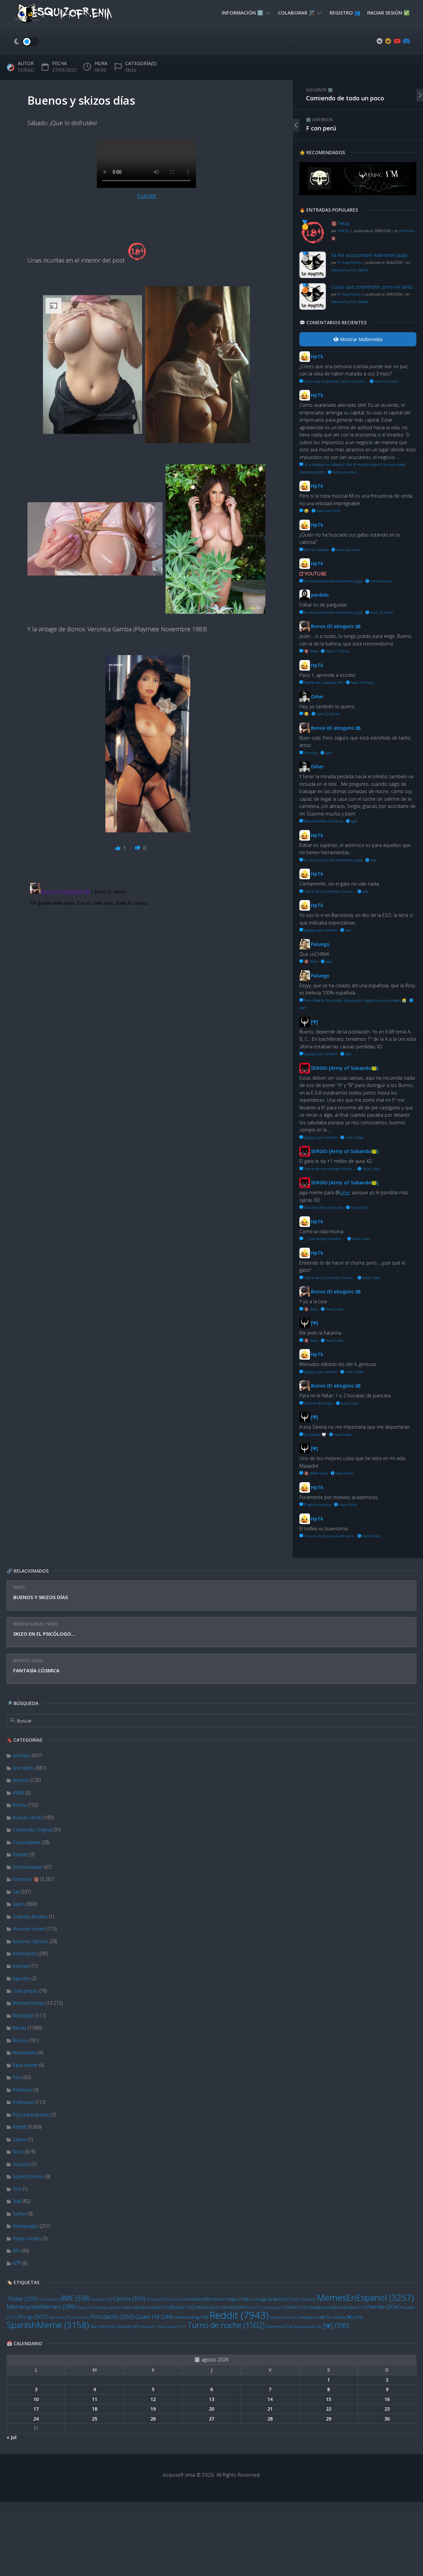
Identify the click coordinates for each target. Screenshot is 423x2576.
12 (153, 2399)
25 (95, 2419)
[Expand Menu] (268, 13)
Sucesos (21, 2164)
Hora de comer (29, 1929)
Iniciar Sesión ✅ (388, 13)
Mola (159, 2307)
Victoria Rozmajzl (318, 1403)
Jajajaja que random (320, 930)
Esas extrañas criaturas (323, 821)
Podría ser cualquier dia (323, 682)
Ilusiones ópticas (30, 1941)
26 (153, 2419)
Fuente (147, 195)
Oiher (317, 696)
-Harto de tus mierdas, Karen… (329, 891)
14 (270, 2399)
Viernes (279, 2326)
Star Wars (103, 2327)
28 (270, 2419)
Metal (85, 2307)
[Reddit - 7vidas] (388, 41)
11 (95, 2399)
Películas (352, 2307)
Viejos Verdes (27, 2238)
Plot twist (60, 2317)
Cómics (129, 2298)
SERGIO (26, 70)
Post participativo (31, 2115)
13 (211, 2399)
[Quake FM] (358, 193)
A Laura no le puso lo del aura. (329, 1536)
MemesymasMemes (41, 2307)
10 (36, 2399)
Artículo (49, 2299)
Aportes (21, 1780)
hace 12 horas (381, 612)
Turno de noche (226, 2325)
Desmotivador (28, 1867)
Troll (17, 2201)
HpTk (317, 356)
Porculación (112, 2316)
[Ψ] (336, 2326)
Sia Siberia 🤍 (315, 1434)
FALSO (175, 2299)
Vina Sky (310, 753)
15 (328, 2399)
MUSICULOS (212, 2307)
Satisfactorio (283, 2317)
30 (387, 2419)
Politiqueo (23, 2102)
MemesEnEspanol (365, 2297)
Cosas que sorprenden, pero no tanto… (374, 287)
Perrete (383, 2307)
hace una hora (386, 381)
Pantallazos (322, 2307)
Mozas (20, 2028)
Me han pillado (316, 550)
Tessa (148, 2327)
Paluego (320, 944)
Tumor (19, 2214)
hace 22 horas (327, 714)
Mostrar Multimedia (361, 339)
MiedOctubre (108, 2308)
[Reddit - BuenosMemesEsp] (380, 41)
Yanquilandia (308, 2327)
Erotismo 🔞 (26, 1879)
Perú (17, 2077)
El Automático (349, 262)
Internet (21, 1966)
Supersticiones (28, 2176)
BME (75, 2298)
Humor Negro (230, 2299)
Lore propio (25, 1991)
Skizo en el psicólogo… (44, 1634)
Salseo (20, 2139)
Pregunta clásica (317, 1504)
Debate (20, 1854)
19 (153, 2409)
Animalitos (24, 1768)
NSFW (295, 2307)
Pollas (81, 2317)
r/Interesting (191, 2317)
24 (36, 2419)
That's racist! (171, 2327)
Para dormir (25, 2065)
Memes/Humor (28, 1624)
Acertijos (22, 1755)
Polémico (22, 2090)
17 (36, 2409)
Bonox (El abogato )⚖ (336, 626)
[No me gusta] (138, 848)
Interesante (25, 1953)
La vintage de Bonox (270, 2299)
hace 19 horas (362, 682)
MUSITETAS (246, 2307)
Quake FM (154, 2317)
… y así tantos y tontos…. (324, 1239)
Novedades (25, 2053)
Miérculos (136, 2307)
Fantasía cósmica (36, 1670)
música (273, 2308)
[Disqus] (146, 963)
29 (328, 2419)
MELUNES (304, 2299)
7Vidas (22, 2298)
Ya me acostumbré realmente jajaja (369, 255)
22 (328, 2409)
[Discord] (405, 41)
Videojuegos (26, 2226)
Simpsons (311, 2317)
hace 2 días (354, 1137)
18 (95, 2409)
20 (211, 2409)
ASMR (19, 1793)
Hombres (198, 2299)
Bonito (21, 1661)
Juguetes (21, 1978)
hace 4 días (347, 1504)
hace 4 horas (380, 581)
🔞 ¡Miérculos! (315, 1473)
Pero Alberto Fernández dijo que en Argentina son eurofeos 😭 (355, 1000)
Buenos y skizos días (40, 1597)
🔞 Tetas (340, 223)
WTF (17, 2263)
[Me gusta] (118, 848)
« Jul (12, 2437)
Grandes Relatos (30, 1916)
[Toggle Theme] (26, 42)
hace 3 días (354, 1372)
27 (211, 2419)
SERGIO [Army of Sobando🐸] (345, 1068)
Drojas (156, 2299)
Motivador (23, 2016)
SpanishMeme (48, 2325)
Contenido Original (32, 1830)
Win (16, 2251)
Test (17, 2189)
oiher (345, 1192)
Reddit (19, 2127)
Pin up (33, 2317)
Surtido (128, 2327)
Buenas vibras (27, 1817)
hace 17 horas (337, 651)
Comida (101, 2299)
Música (20, 2040)
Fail (16, 1892)
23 (387, 2409)
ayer (328, 753)
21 (270, 2409)
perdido (320, 595)
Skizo (19, 1587)
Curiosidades (27, 1842)
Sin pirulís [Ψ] (344, 2317)
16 (387, 2399)
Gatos (19, 1904)
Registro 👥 (345, 13)
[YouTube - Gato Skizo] (397, 41)
